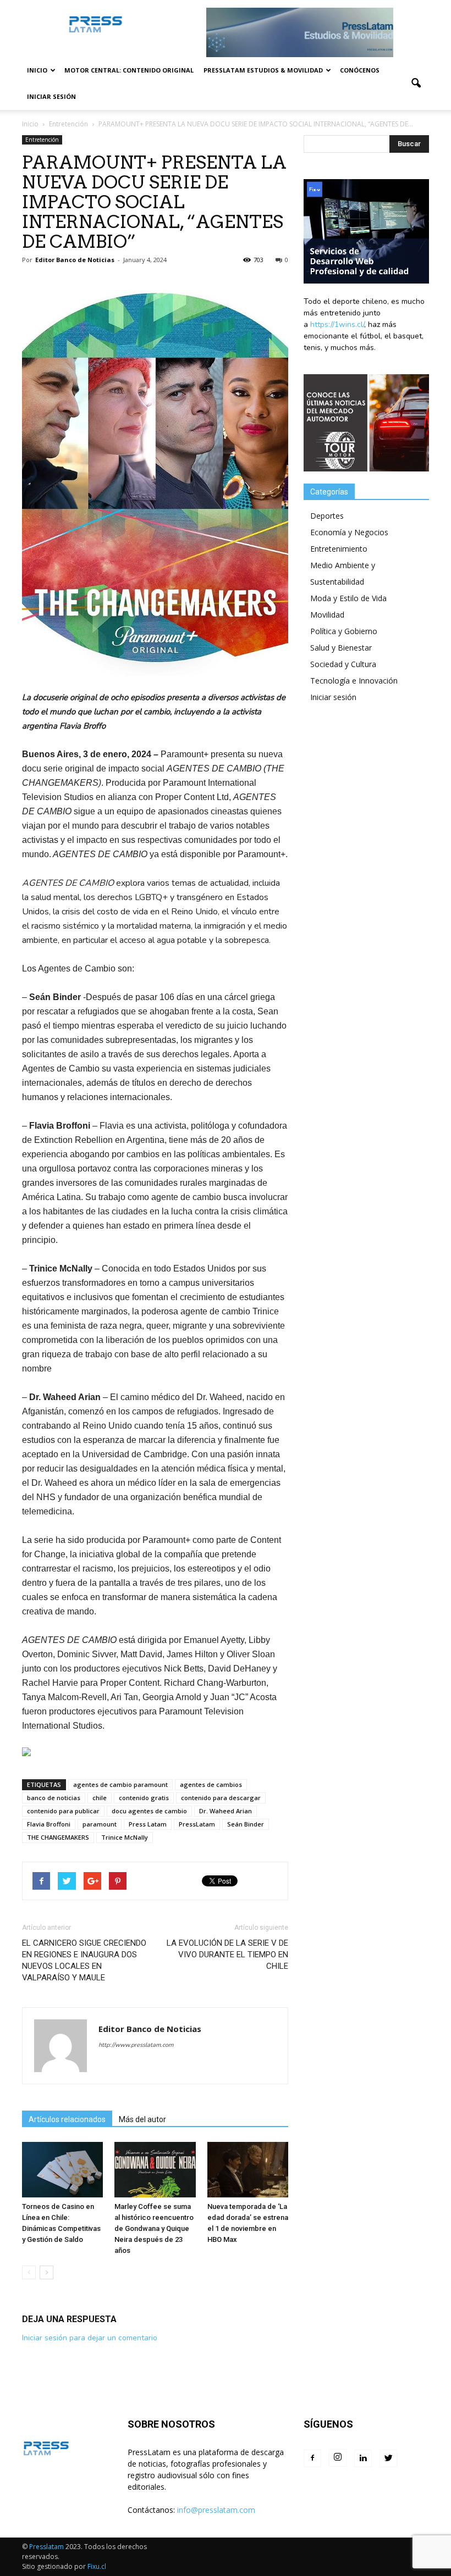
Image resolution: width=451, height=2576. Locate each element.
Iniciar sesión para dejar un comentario (90, 2338)
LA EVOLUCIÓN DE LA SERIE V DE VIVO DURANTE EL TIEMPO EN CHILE (227, 1955)
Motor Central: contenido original (129, 70)
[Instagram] (338, 2458)
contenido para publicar (63, 1811)
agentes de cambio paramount (120, 1784)
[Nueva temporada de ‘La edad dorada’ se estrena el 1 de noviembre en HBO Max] (248, 2170)
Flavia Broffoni (49, 1824)
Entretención (42, 140)
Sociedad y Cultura (343, 664)
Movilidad (327, 615)
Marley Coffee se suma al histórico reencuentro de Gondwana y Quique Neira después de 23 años (154, 2228)
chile (100, 1798)
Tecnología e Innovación (354, 681)
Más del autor (142, 2119)
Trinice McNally (125, 1837)
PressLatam (197, 1824)
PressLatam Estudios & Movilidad (263, 70)
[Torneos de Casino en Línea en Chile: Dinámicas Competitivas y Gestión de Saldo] (62, 2170)
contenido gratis (144, 1798)
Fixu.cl (97, 2566)
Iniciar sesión (51, 96)
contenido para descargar (221, 1798)
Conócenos (360, 70)
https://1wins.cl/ (337, 324)
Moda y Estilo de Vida (348, 598)
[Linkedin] (363, 2458)
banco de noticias (54, 1798)
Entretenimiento (339, 549)
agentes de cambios (211, 1784)
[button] (416, 84)
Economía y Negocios (349, 532)
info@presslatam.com (216, 2510)
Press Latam (148, 1824)
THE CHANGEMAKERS (58, 1837)
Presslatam (46, 2547)
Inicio (37, 70)
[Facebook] (312, 2458)
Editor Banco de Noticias (75, 260)
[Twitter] (388, 2458)
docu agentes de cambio (149, 1811)
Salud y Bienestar (341, 648)
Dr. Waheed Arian (226, 1811)
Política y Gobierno (344, 631)
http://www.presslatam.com (136, 2045)
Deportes (327, 516)
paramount (100, 1824)
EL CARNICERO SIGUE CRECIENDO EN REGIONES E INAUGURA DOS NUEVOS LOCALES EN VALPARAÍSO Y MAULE (84, 1960)
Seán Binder (246, 1824)
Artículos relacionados (67, 2119)
